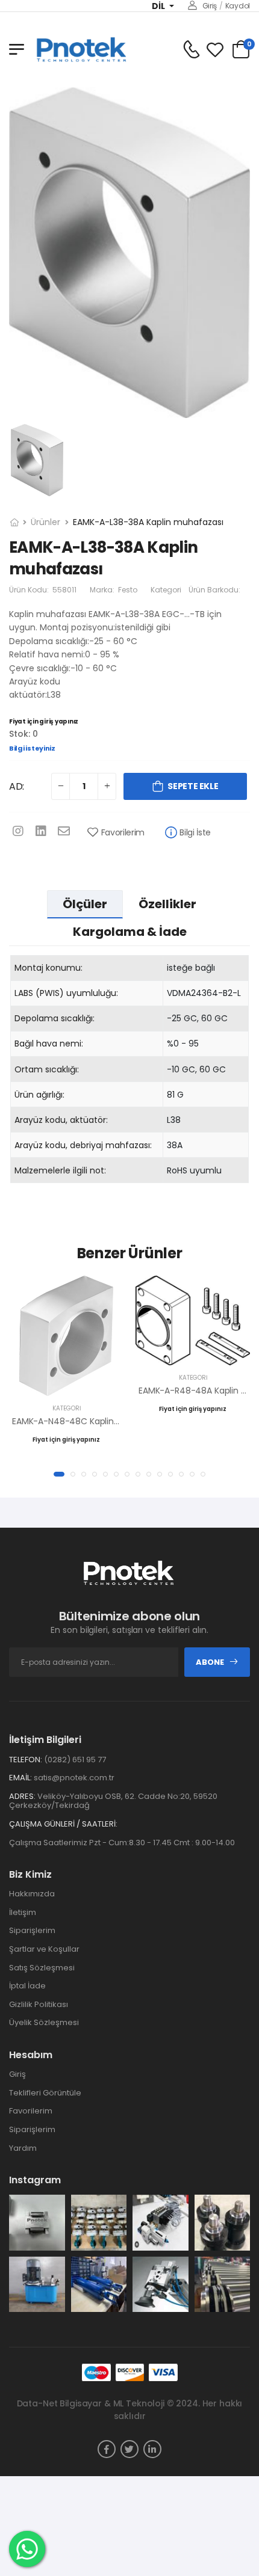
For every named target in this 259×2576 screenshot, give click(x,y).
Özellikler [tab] (167, 904)
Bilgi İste (195, 832)
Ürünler (45, 522)
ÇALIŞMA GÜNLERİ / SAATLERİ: (63, 1824)
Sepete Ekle (193, 786)
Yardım (23, 2148)
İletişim (23, 1912)
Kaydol (238, 6)
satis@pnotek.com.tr (74, 1778)
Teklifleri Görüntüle (45, 2093)
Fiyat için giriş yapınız (44, 721)
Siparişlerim (32, 1930)
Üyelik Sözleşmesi (44, 2022)
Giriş (210, 6)
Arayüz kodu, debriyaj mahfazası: (83, 1145)
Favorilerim (123, 832)
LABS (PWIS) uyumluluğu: (66, 993)
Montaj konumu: (48, 968)
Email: (20, 1778)
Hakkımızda (32, 1894)
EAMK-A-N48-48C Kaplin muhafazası (89, 1421)
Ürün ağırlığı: (39, 1095)
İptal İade (27, 1986)
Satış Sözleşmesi (42, 1968)
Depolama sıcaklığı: (55, 1018)
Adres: (22, 1797)
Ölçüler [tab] (85, 904)
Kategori (166, 590)
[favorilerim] (215, 50)
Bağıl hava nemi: (49, 1044)
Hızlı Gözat (66, 1381)
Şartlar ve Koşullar (44, 1949)
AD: (17, 786)
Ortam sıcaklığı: (47, 1069)
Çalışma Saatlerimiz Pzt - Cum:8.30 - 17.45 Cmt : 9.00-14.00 (122, 1843)
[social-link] (107, 2449)
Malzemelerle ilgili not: (60, 1170)
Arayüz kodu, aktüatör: (61, 1120)
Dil (159, 6)
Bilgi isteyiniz (32, 748)
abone (210, 1662)
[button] (59, 1474)
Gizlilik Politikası (39, 2004)
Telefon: (26, 1760)
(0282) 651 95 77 (75, 1760)
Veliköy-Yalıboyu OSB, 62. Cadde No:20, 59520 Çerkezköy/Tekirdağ (113, 1801)
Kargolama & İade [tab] (130, 932)
